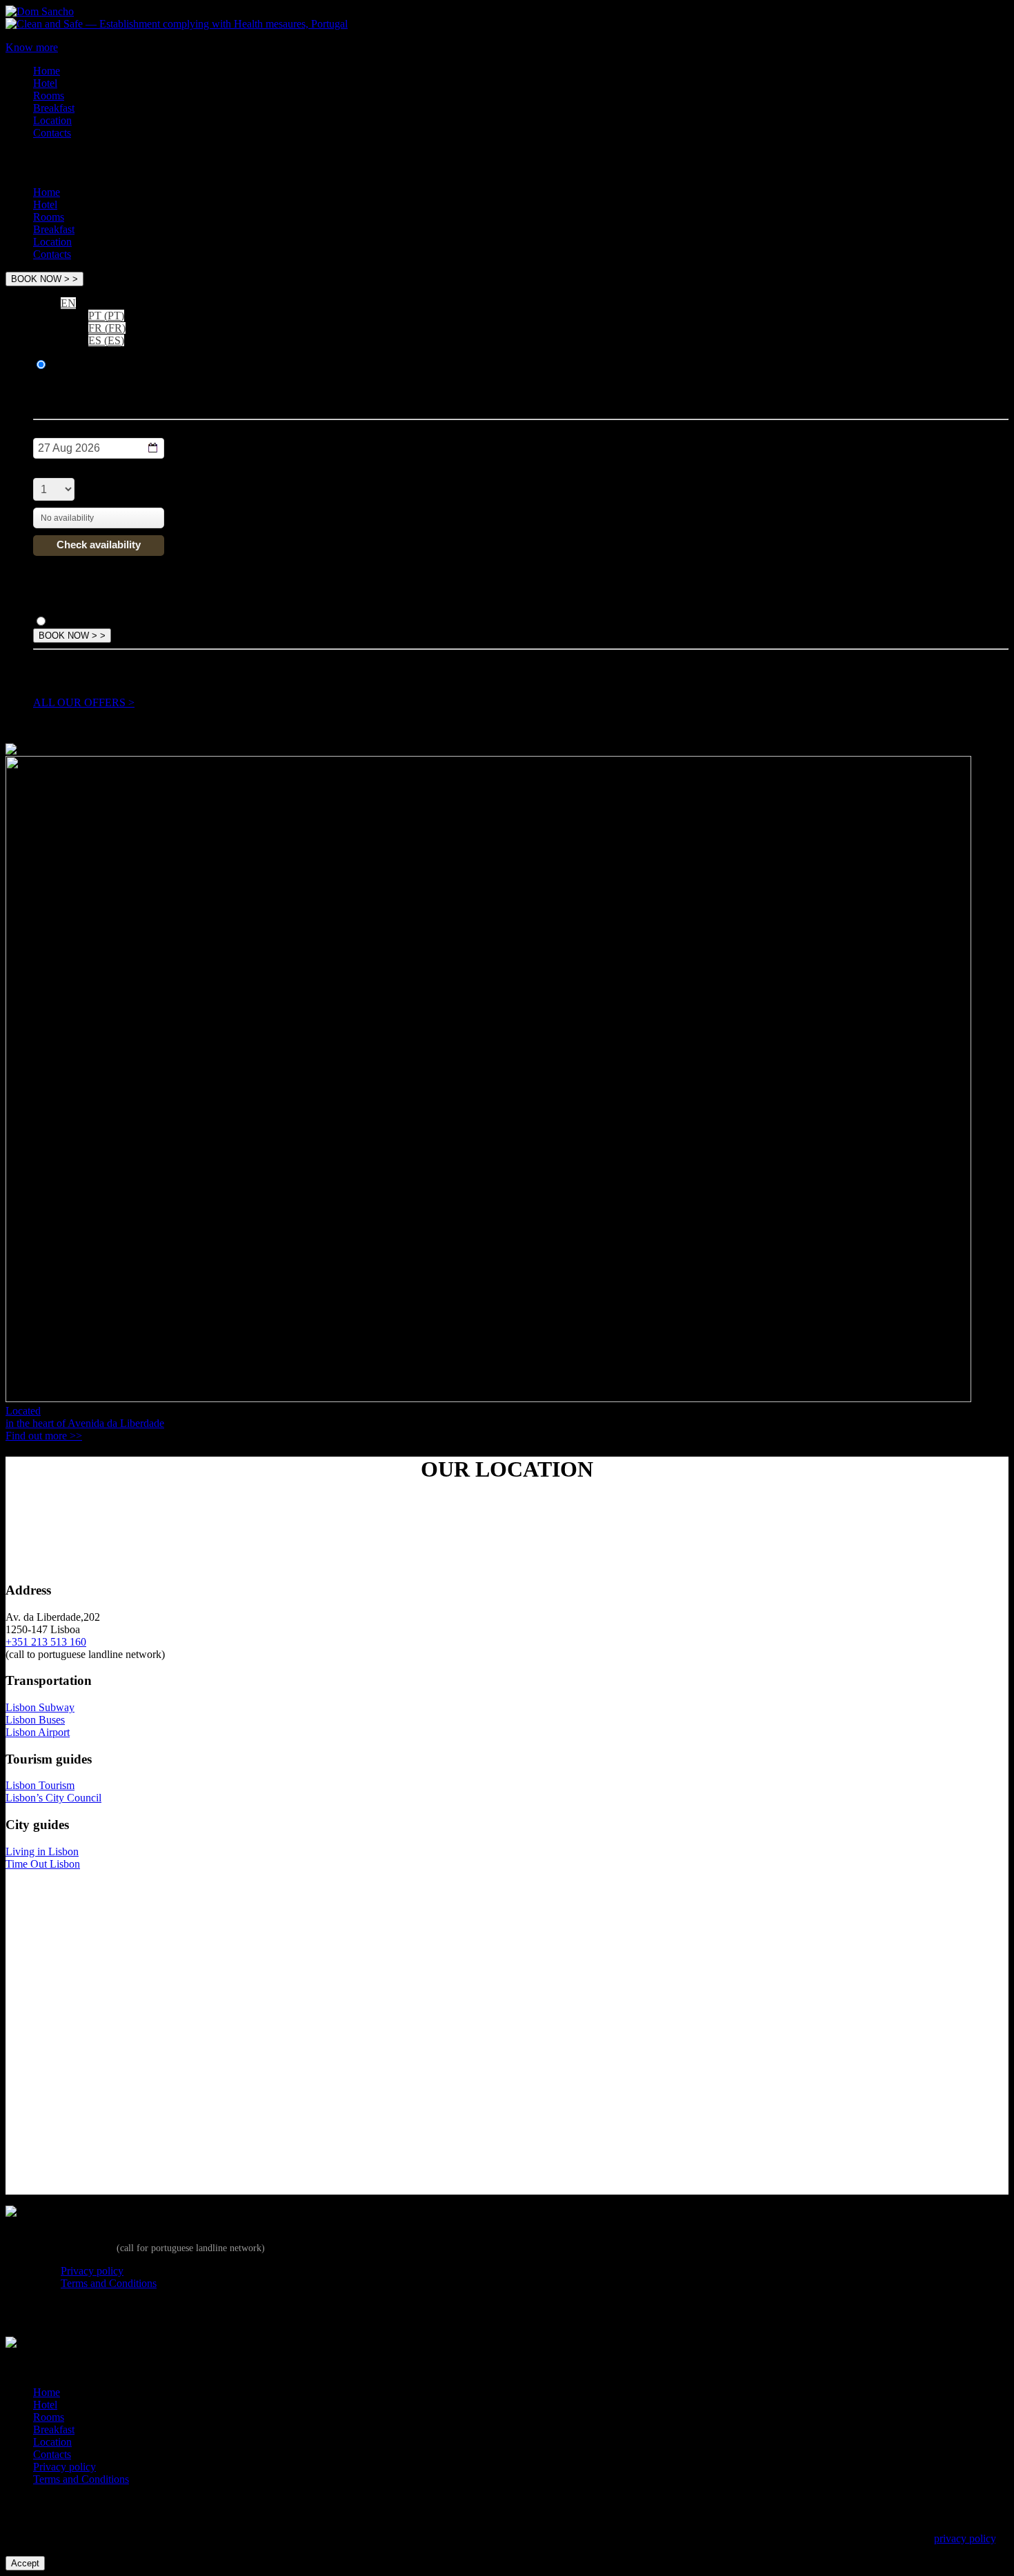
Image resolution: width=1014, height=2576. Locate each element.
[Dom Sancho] (40, 11)
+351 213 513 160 (46, 1642)
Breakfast (54, 108)
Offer (62, 622)
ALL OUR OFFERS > (84, 702)
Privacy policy (92, 2271)
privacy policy (965, 2538)
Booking (69, 365)
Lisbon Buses (35, 1720)
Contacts (52, 133)
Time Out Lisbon (43, 1864)
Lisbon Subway (40, 1707)
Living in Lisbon (42, 1851)
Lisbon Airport (38, 1732)
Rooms (49, 96)
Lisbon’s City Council (53, 1798)
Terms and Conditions (109, 2283)
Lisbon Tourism (40, 1785)
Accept (25, 2563)
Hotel (45, 83)
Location (52, 120)
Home (47, 71)
